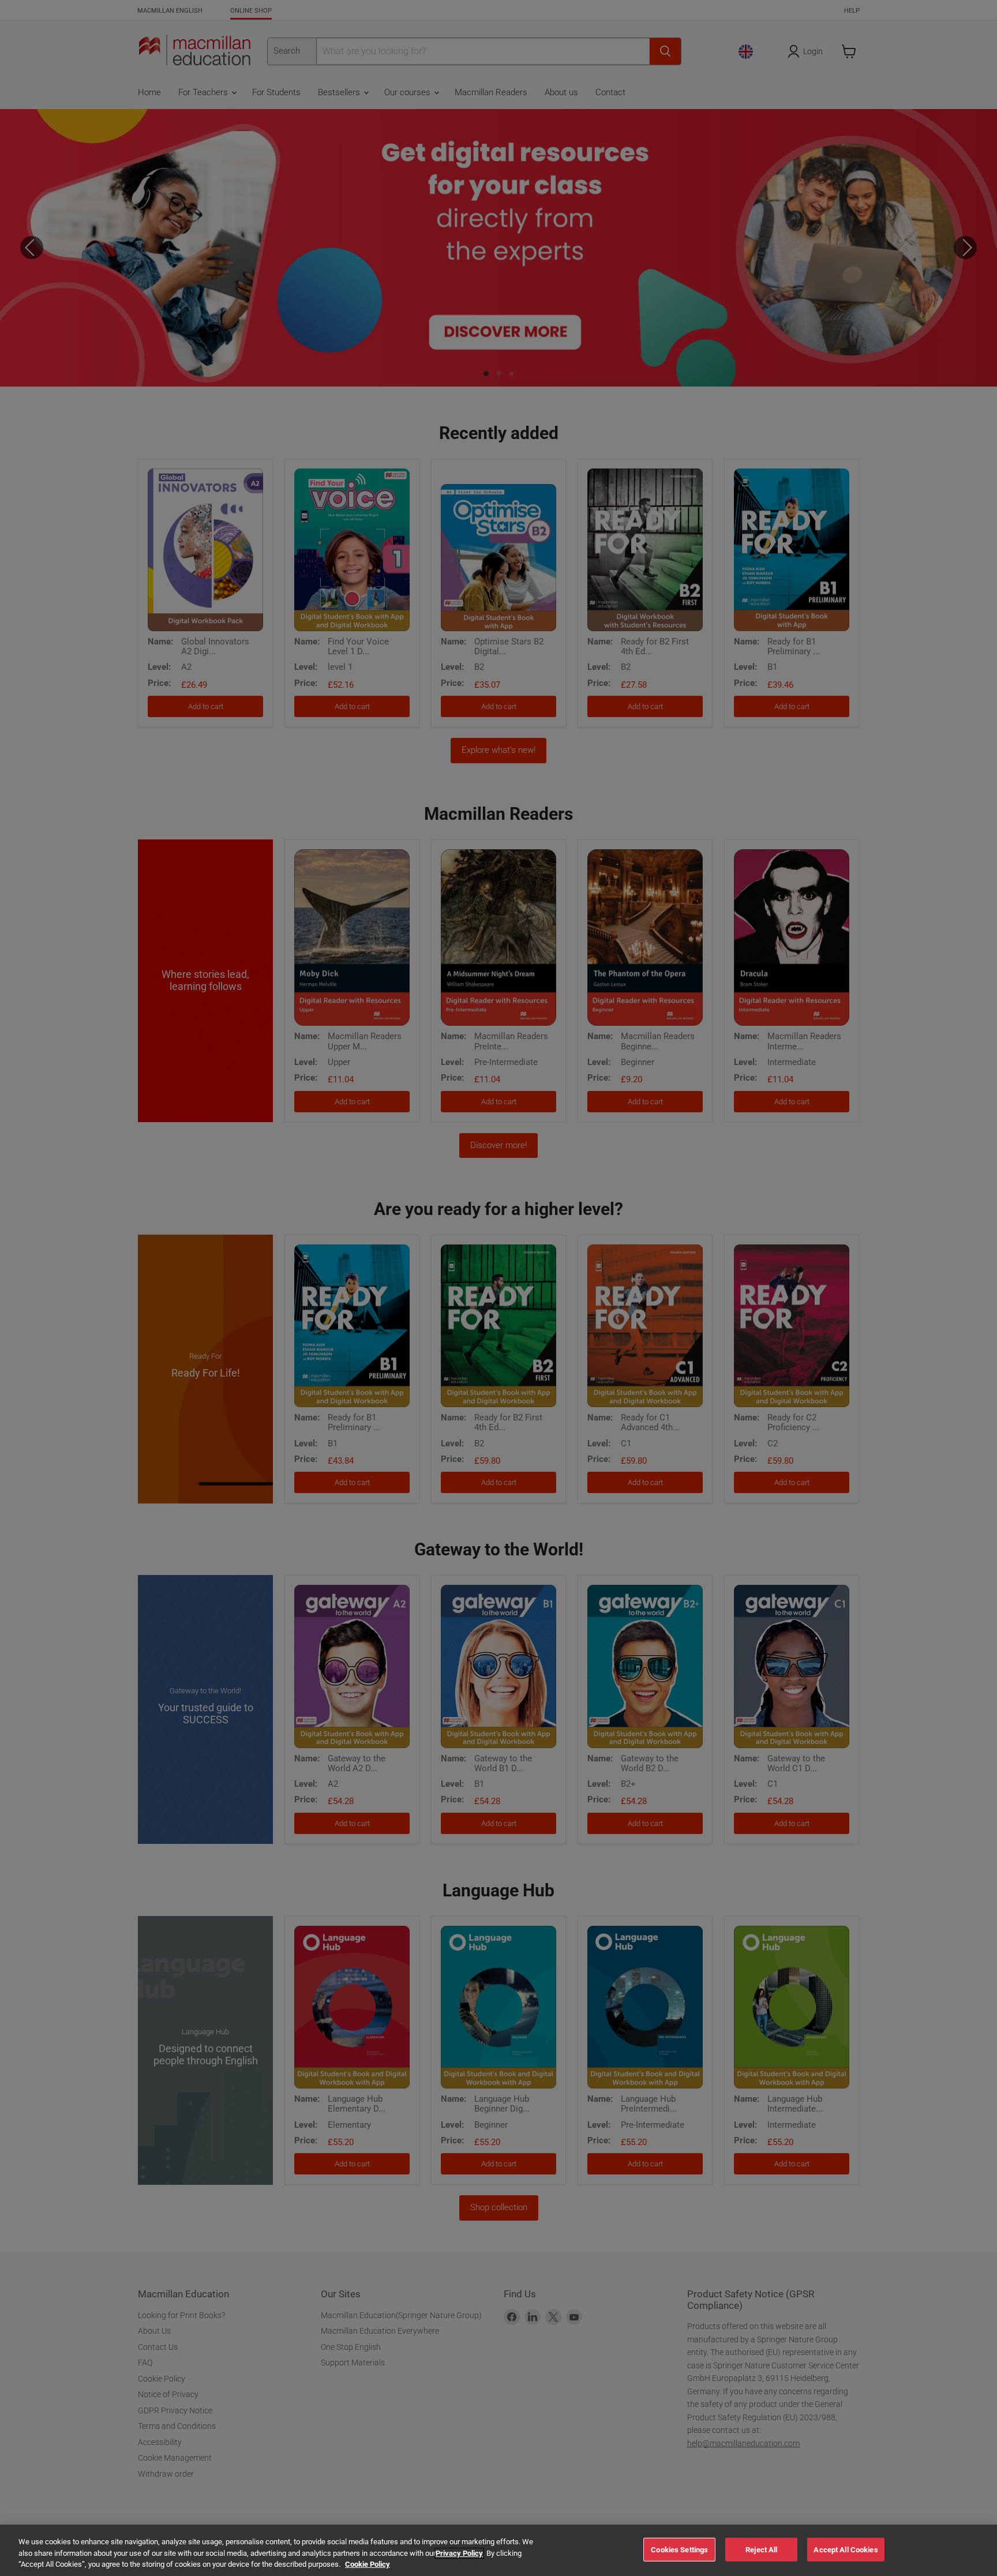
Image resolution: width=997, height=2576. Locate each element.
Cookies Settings (679, 2549)
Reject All (761, 2549)
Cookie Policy (368, 2564)
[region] (498, 2550)
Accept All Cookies (846, 2549)
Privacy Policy (459, 2553)
